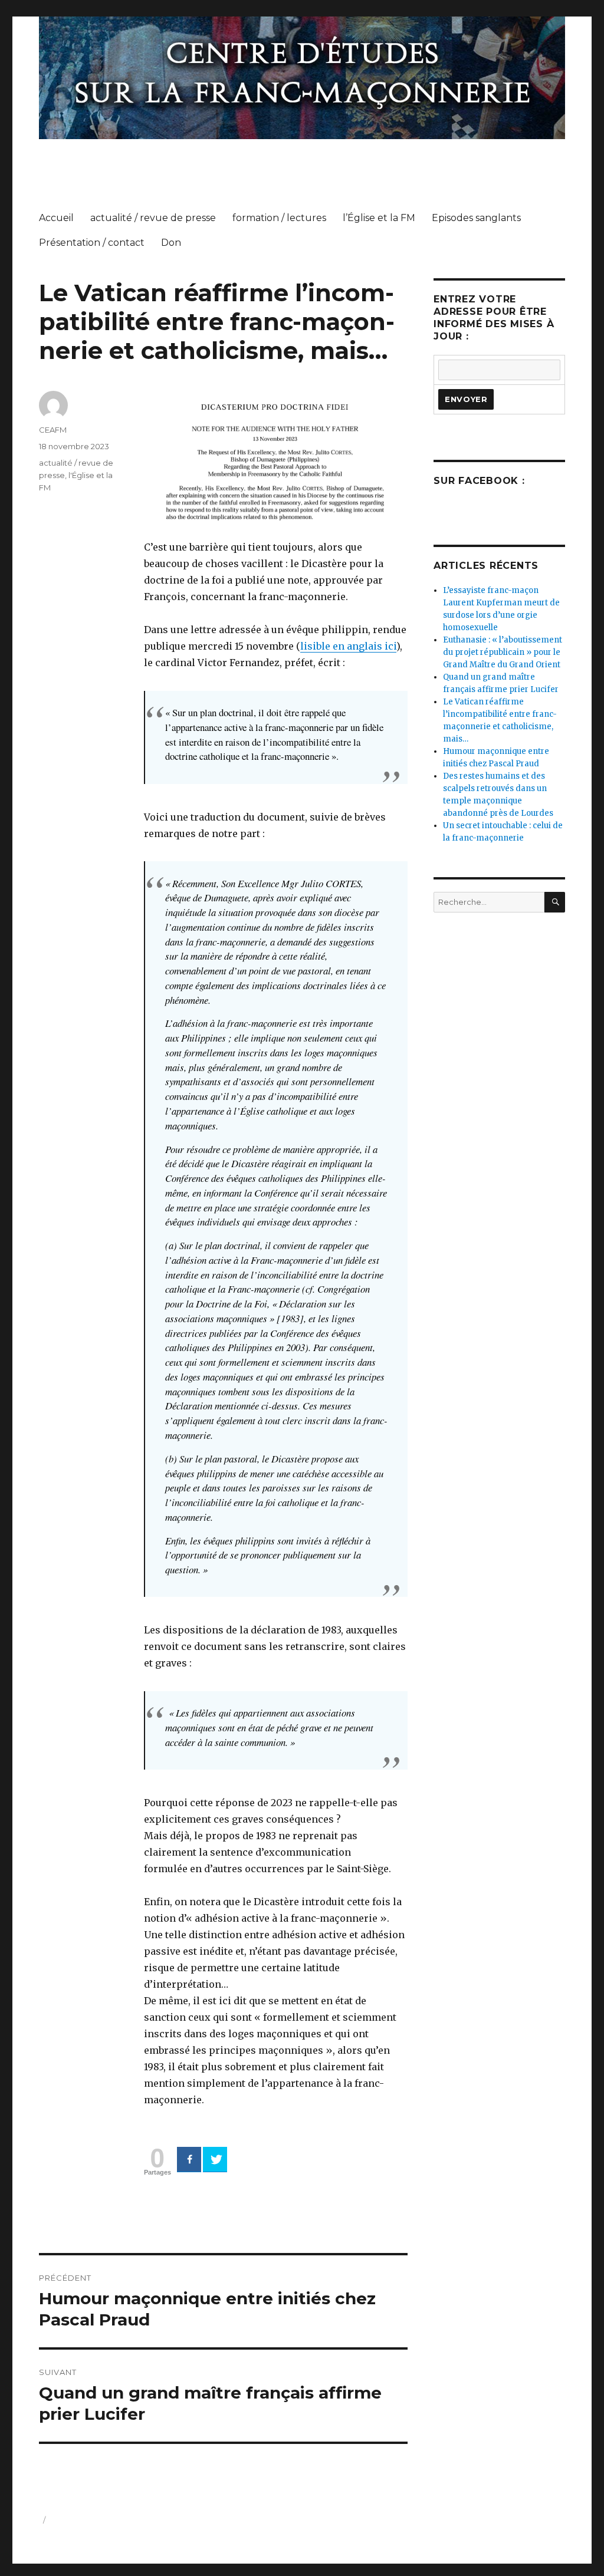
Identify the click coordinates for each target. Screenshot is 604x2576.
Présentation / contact (92, 243)
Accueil (56, 218)
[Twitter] (215, 2159)
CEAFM (53, 430)
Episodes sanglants (476, 218)
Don (171, 243)
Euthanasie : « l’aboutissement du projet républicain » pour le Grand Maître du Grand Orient (503, 652)
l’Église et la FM (379, 218)
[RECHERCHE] (555, 902)
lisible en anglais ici (348, 646)
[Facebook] (189, 2159)
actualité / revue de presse (153, 218)
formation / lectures (279, 218)
